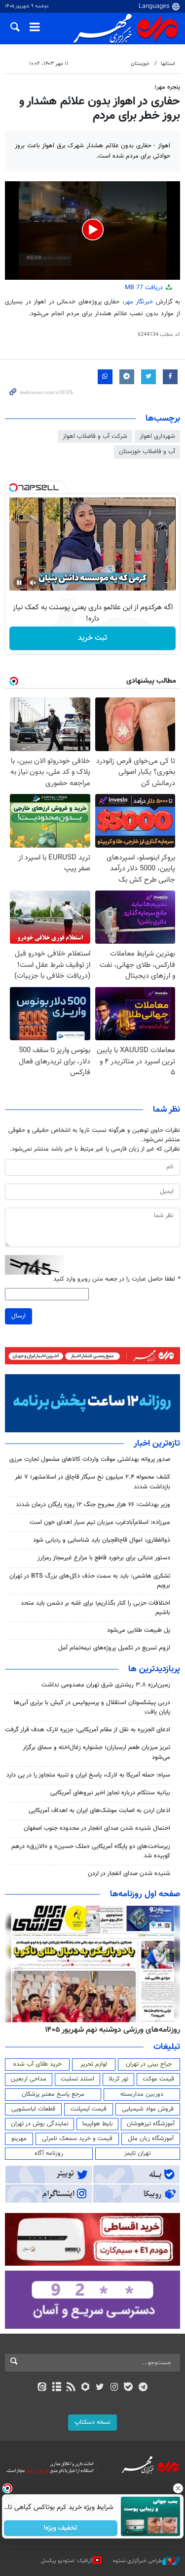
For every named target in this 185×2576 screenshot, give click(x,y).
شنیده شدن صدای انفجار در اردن (129, 1874)
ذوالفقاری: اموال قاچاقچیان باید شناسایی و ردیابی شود (102, 1540)
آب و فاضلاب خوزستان (147, 452)
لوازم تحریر (94, 2064)
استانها (168, 64)
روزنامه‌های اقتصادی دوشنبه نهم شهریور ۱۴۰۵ (109, 2030)
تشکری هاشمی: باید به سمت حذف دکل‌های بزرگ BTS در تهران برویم (90, 1581)
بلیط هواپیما (98, 2124)
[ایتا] (42, 2388)
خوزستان (140, 64)
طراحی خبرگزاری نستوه (138, 2561)
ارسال (18, 1316)
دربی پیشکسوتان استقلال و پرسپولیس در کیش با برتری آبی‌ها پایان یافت (92, 1707)
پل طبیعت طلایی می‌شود (139, 1630)
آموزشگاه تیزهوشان (151, 2124)
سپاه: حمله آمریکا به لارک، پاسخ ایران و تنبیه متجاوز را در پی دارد (88, 1775)
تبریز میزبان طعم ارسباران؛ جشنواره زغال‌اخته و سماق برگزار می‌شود (96, 1752)
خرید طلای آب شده (37, 2064)
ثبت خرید (92, 638)
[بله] (129, 2388)
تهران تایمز (137, 2153)
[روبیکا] (85, 2388)
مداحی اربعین (29, 2079)
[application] (92, 231)
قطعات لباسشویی (33, 2109)
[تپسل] (13, 488)
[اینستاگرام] (114, 2388)
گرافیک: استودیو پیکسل (67, 2561)
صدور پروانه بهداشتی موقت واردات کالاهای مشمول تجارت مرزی (90, 1459)
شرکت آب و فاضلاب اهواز (95, 436)
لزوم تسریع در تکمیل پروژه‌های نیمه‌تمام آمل (114, 1648)
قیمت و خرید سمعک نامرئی (77, 2139)
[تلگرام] (143, 2388)
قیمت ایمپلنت (89, 2109)
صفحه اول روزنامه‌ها (145, 1894)
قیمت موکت (158, 2079)
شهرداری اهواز (157, 436)
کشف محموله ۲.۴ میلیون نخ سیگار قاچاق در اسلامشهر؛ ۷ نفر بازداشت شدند (92, 1482)
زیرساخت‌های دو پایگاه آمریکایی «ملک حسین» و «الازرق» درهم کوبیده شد (91, 1851)
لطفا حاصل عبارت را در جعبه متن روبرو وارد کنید (117, 1279)
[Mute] (33, 583)
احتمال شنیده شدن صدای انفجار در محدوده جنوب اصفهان (97, 1828)
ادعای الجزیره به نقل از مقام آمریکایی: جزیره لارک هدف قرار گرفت (88, 1730)
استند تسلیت (77, 2079)
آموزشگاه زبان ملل (151, 2139)
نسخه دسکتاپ (92, 2422)
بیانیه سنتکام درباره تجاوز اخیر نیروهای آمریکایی (110, 1793)
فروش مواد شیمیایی (148, 2109)
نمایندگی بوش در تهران (40, 2124)
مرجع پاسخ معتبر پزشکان (53, 2094)
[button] (93, 230)
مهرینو (19, 2139)
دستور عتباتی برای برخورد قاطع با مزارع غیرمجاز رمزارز (104, 1558)
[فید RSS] (71, 2388)
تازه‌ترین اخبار (157, 1444)
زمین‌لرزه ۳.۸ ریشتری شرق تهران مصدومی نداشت (106, 1685)
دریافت (145, 288)
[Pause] (19, 583)
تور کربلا (118, 2079)
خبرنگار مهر (139, 302)
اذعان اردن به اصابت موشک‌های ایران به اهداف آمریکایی (99, 1811)
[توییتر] (100, 2388)
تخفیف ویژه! (60, 2528)
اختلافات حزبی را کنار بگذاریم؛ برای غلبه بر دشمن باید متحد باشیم (95, 1608)
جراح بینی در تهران (149, 2064)
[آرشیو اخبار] (56, 2388)
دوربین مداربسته (142, 2094)
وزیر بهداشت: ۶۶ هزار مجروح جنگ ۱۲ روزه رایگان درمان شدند (93, 1505)
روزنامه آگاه (49, 2153)
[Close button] (178, 2488)
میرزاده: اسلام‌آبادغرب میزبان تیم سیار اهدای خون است (100, 1522)
